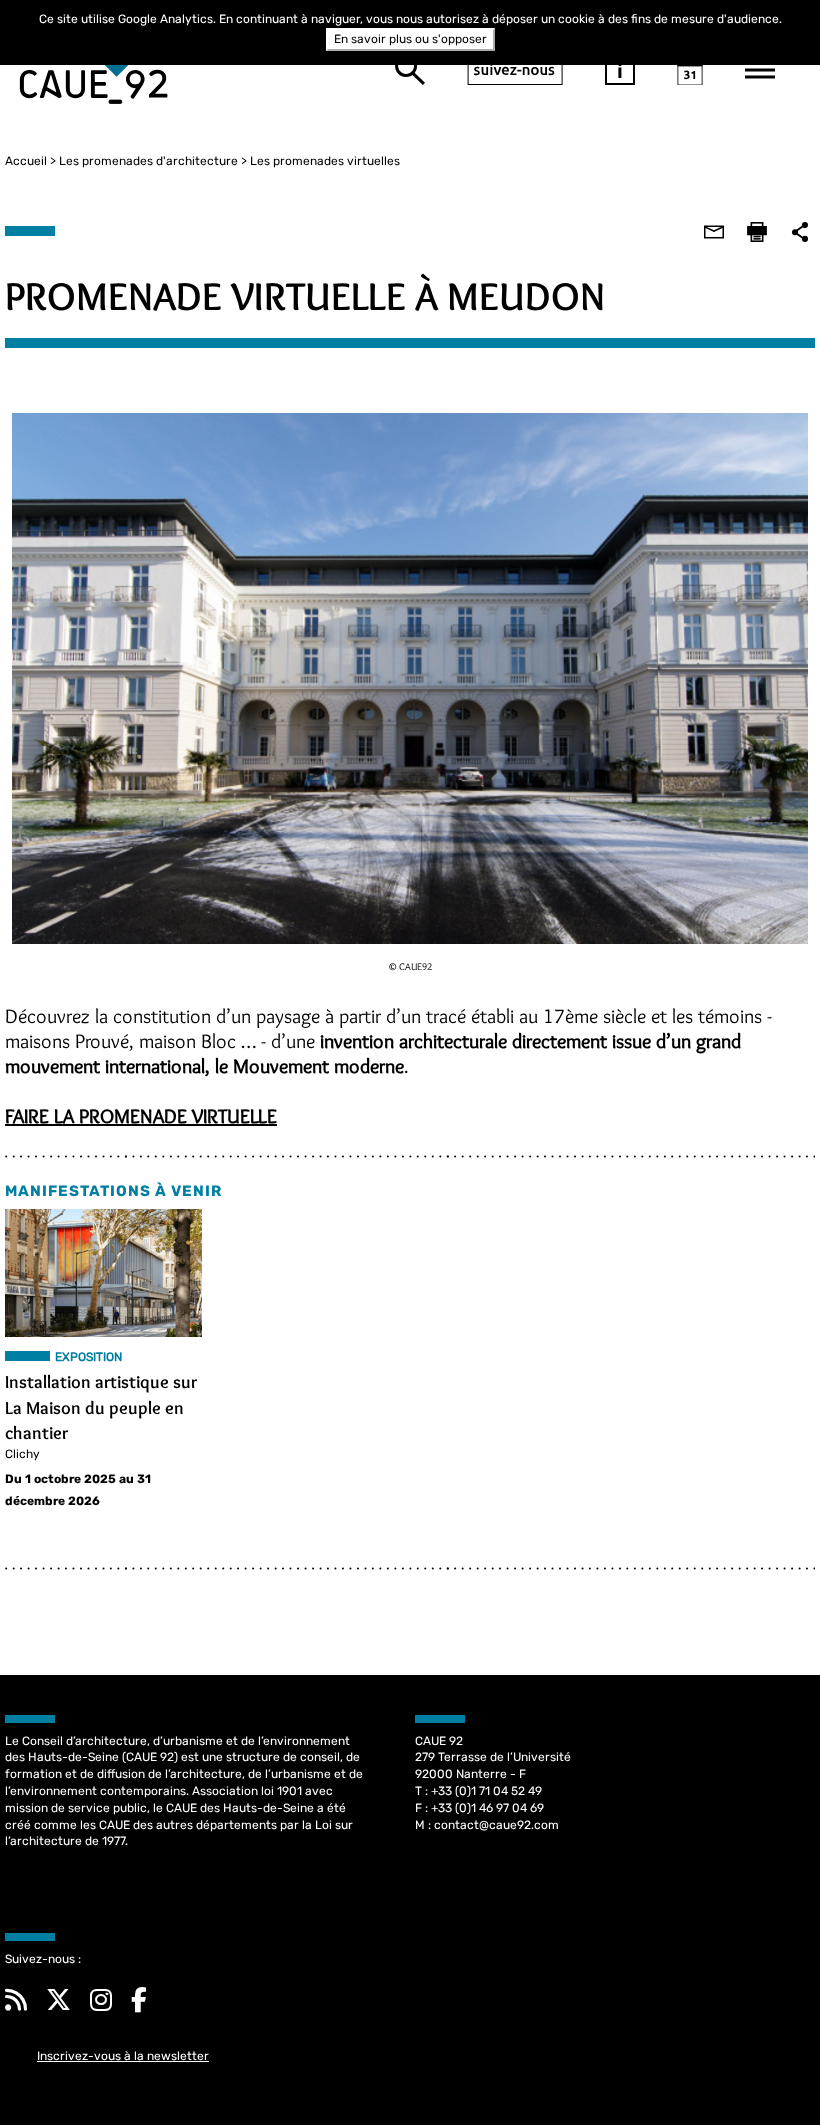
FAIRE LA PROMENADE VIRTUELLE (141, 1116)
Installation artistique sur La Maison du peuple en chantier (101, 1407)
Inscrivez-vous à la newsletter (123, 2056)
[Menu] (760, 70)
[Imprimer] (757, 232)
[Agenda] (690, 70)
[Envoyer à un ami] (714, 232)
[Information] (620, 70)
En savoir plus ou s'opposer (410, 39)
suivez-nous (515, 70)
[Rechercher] (410, 70)
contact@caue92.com (496, 1825)
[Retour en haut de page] (764, 2069)
